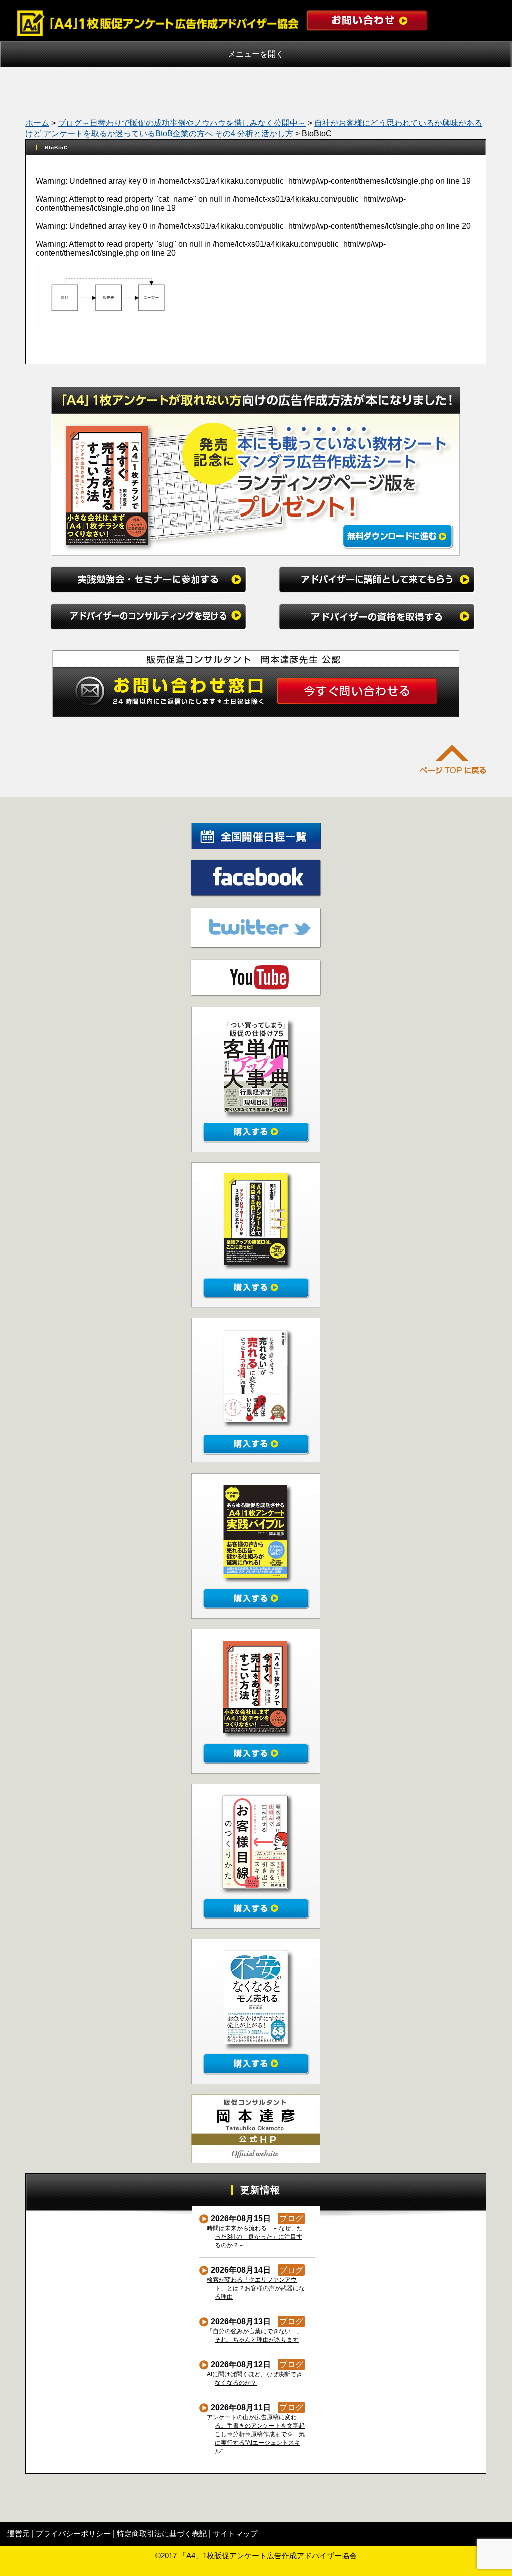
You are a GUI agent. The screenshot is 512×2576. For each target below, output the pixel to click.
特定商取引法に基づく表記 (162, 2534)
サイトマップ (235, 2534)
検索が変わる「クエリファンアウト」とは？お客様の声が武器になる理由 (256, 2288)
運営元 (19, 2534)
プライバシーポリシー (73, 2534)
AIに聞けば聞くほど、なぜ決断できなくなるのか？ (255, 2379)
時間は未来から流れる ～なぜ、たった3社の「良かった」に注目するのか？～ (255, 2237)
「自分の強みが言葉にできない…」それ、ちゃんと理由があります (255, 2336)
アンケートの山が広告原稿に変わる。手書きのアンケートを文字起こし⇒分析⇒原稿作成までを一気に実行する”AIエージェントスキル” (256, 2434)
